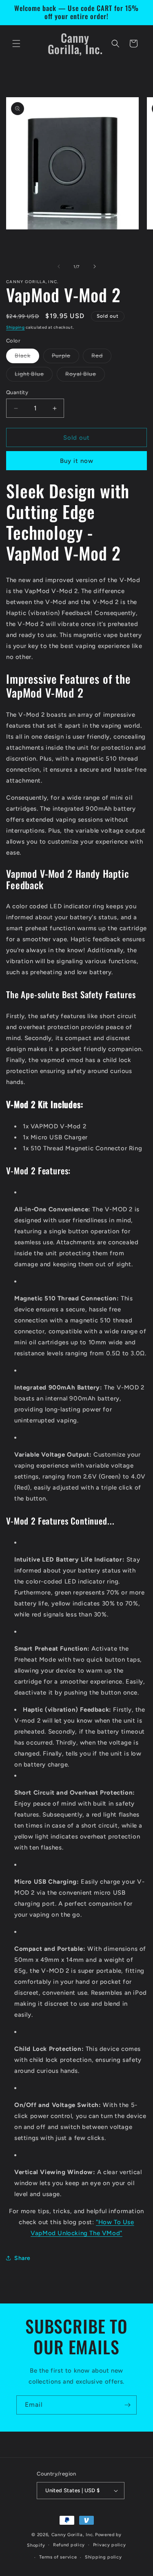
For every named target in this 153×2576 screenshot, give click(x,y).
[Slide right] (95, 266)
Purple (65, 358)
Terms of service (58, 2557)
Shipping (16, 327)
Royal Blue (85, 376)
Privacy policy (110, 2545)
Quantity (17, 392)
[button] (16, 44)
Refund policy (69, 2545)
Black (27, 358)
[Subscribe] (127, 2405)
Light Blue (34, 376)
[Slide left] (59, 266)
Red (101, 358)
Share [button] (22, 2258)
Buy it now (77, 461)
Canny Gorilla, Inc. (73, 2535)
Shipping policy (103, 2557)
